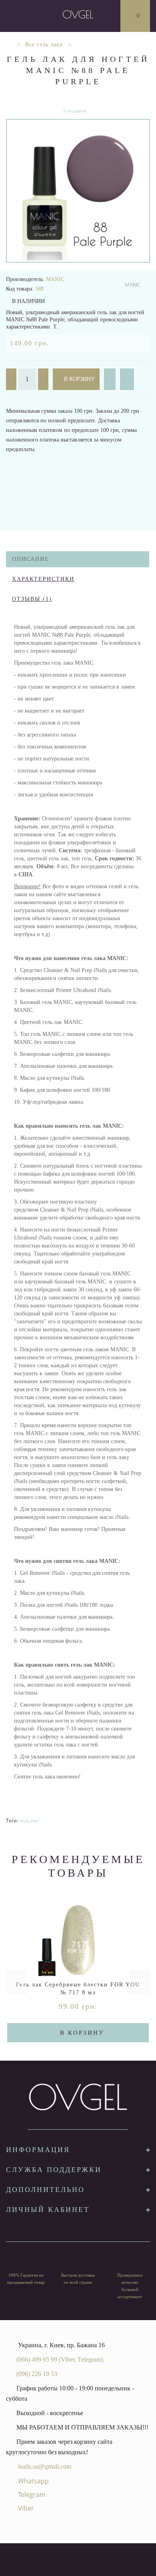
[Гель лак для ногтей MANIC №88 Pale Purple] (78, 191)
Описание (31, 559)
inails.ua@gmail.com (45, 2466)
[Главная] (9, 45)
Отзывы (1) (32, 599)
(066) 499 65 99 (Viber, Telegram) (60, 2359)
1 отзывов (75, 111)
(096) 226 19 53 (37, 2374)
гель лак (29, 1821)
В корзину (79, 379)
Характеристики (43, 579)
